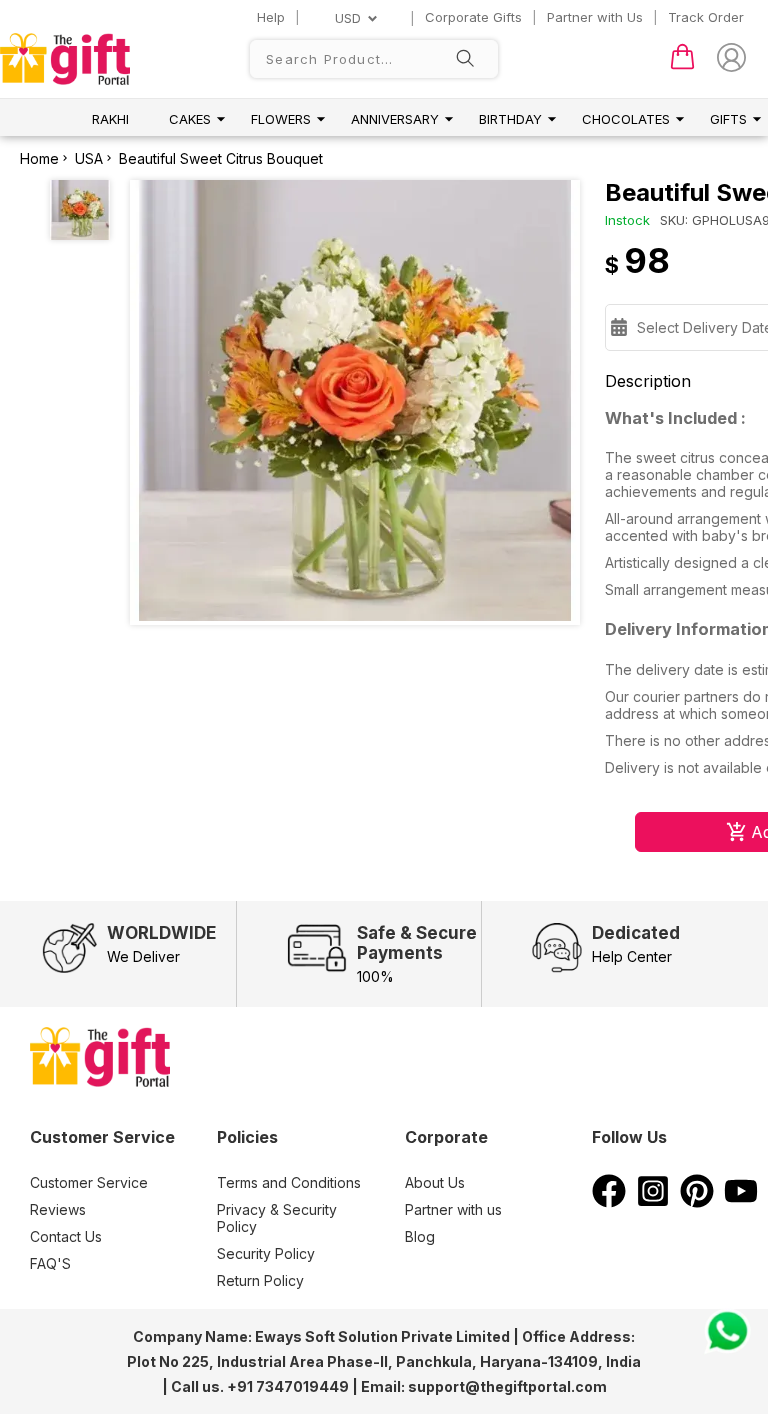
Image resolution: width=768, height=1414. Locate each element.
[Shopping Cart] (682, 65)
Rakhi (110, 119)
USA (89, 158)
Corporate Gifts (473, 17)
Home (39, 158)
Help (271, 17)
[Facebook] (609, 1202)
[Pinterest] (697, 1202)
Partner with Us (595, 17)
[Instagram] (653, 1202)
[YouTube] (741, 1202)
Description (648, 381)
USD (348, 18)
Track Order (706, 17)
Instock (627, 220)
